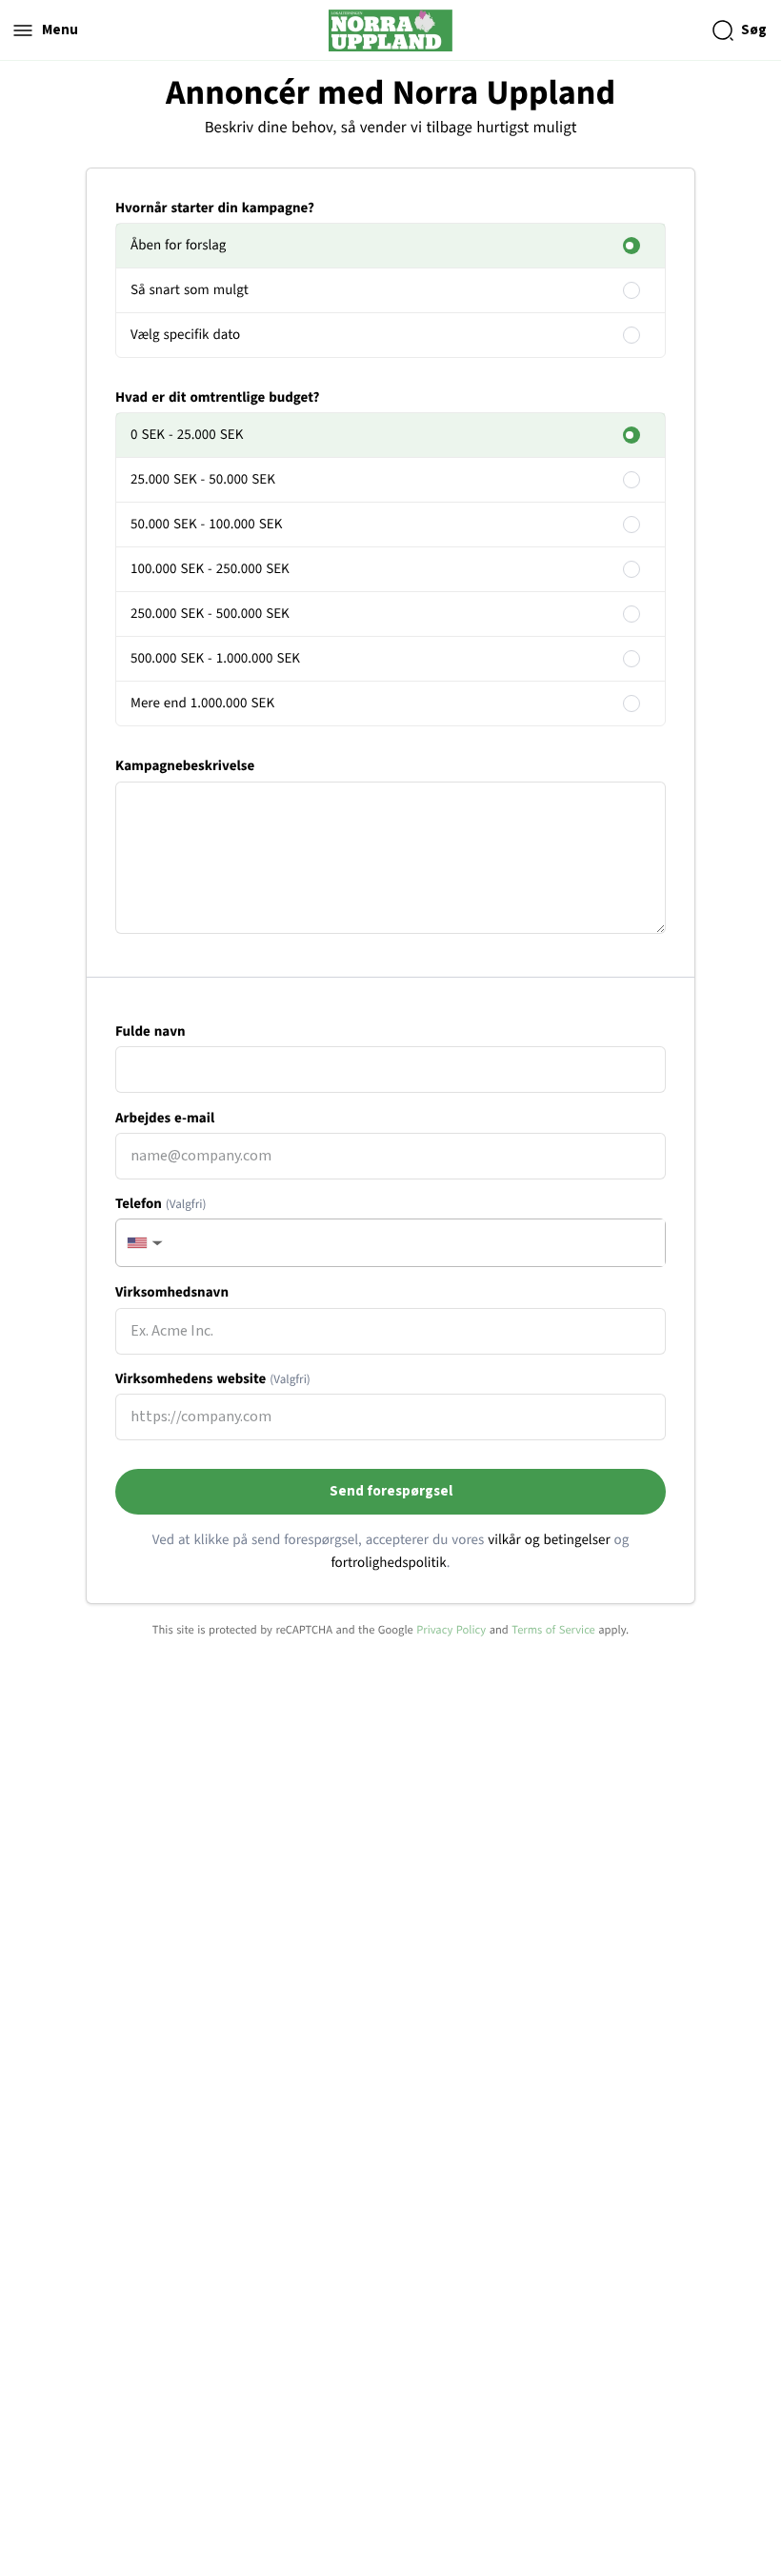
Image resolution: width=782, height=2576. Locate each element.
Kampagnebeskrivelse (185, 766)
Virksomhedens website (213, 1379)
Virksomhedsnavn (172, 1292)
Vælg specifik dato (185, 335)
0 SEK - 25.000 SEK (187, 435)
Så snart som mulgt (190, 290)
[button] (143, 1243)
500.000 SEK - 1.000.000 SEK (215, 658)
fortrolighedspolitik (388, 1563)
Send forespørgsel (391, 1491)
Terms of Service (553, 1630)
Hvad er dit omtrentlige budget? (217, 397)
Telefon (160, 1204)
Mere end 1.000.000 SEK (202, 703)
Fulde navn (150, 1031)
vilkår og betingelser (549, 1540)
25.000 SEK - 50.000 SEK (203, 479)
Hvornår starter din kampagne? (215, 208)
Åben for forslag (178, 245)
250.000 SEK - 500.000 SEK (210, 614)
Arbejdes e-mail (165, 1118)
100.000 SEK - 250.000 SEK (210, 569)
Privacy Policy (451, 1630)
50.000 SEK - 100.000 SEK (206, 524)
